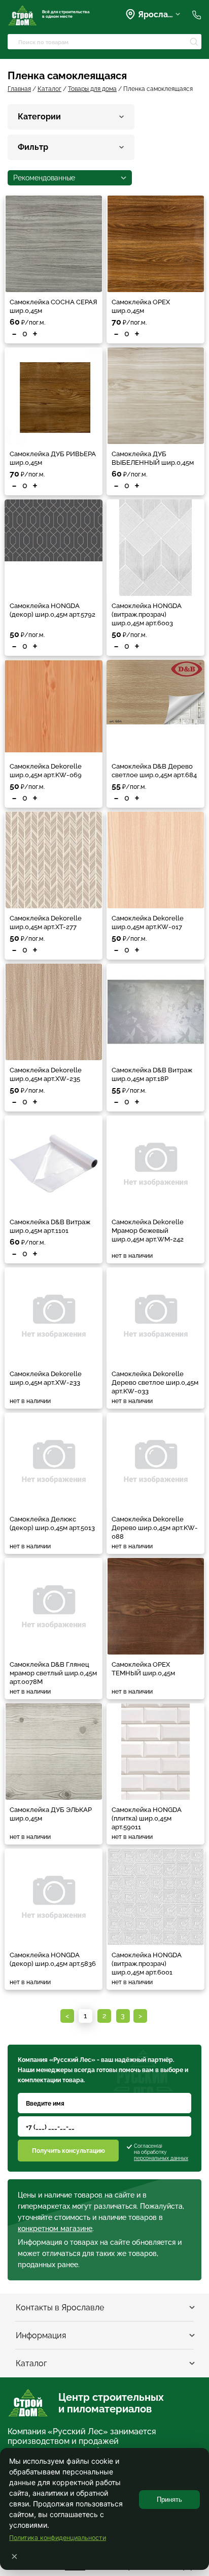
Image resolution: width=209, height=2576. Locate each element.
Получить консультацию (68, 2151)
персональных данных (161, 2158)
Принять (169, 2500)
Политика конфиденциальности (58, 2538)
